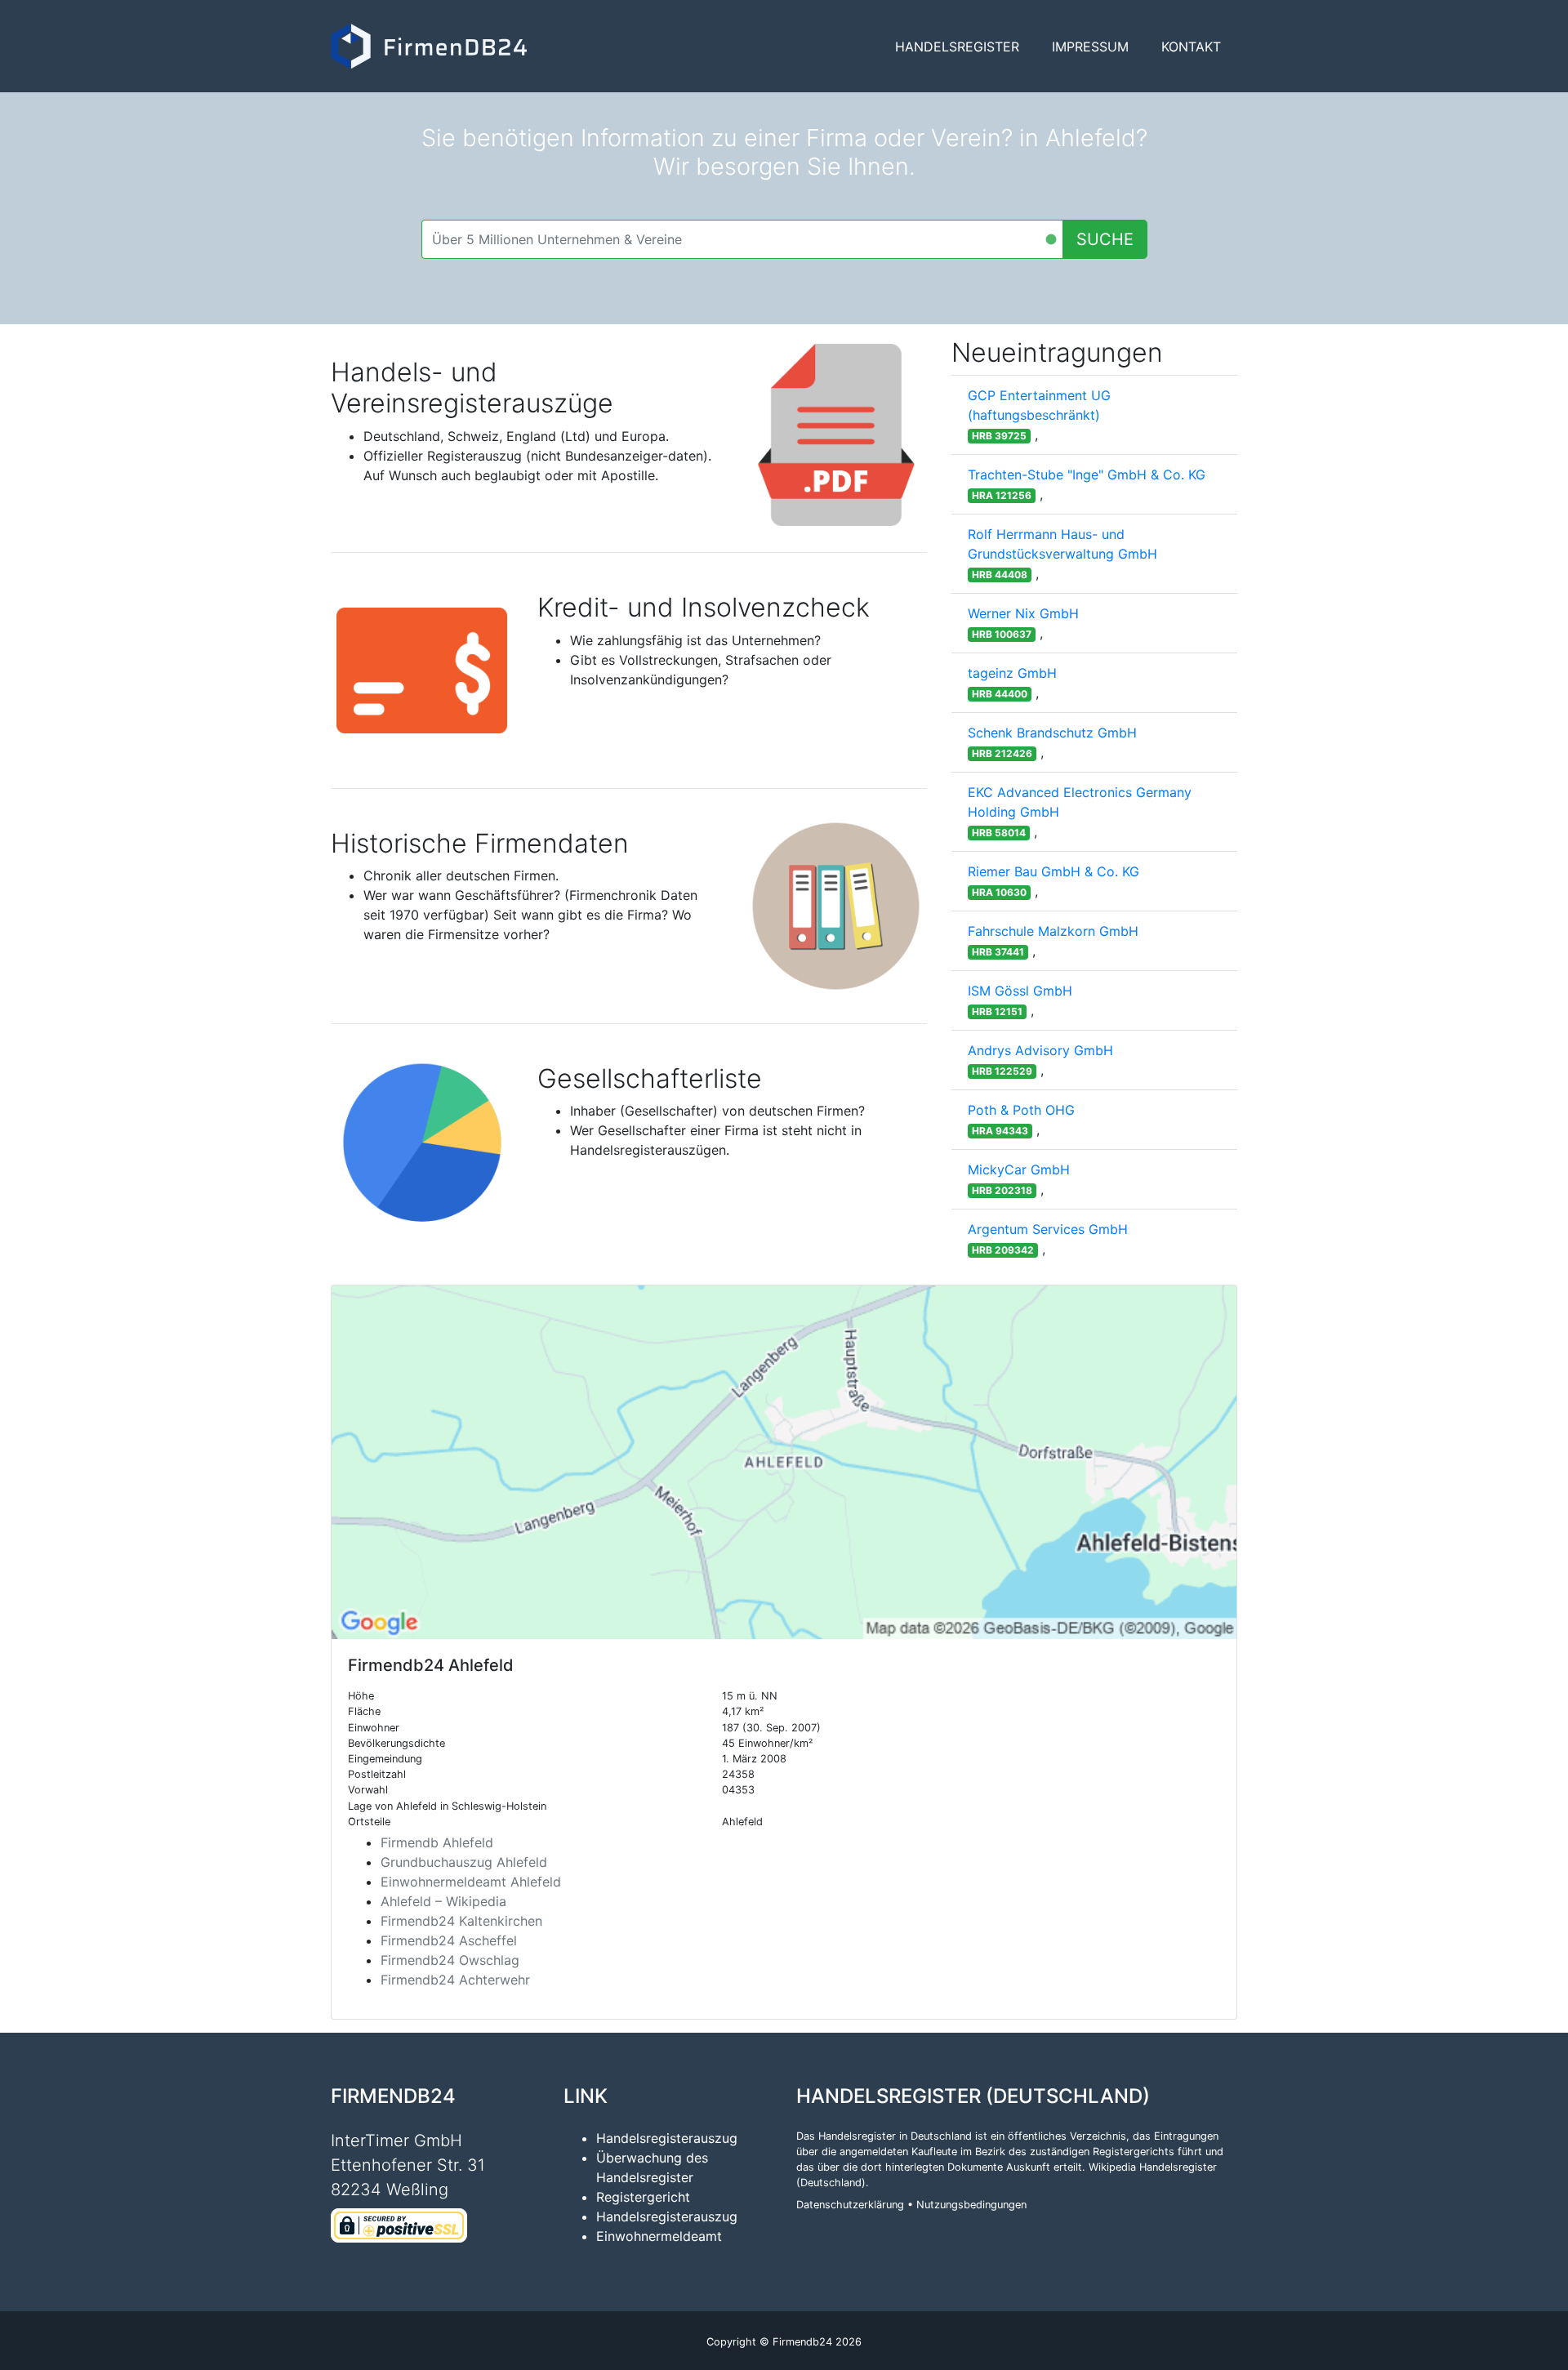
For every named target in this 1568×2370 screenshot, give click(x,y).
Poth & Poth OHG (1021, 1110)
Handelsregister (957, 47)
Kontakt (1191, 47)
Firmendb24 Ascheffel (449, 1940)
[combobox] (742, 239)
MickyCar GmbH (1019, 1169)
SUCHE (1105, 239)
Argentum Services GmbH (1048, 1229)
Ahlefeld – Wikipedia (443, 1901)
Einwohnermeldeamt (659, 2236)
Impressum (1090, 47)
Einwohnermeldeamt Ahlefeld (471, 1882)
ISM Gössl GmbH (1020, 991)
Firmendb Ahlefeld (437, 1842)
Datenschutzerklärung (850, 2205)
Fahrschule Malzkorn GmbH (1053, 931)
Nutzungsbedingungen (971, 2205)
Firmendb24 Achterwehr (455, 1980)
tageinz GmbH (1012, 673)
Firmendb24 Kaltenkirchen (461, 1921)
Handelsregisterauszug (667, 2138)
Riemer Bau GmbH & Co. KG (1053, 871)
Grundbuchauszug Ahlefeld (464, 1862)
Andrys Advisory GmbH (1040, 1050)
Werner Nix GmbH (1023, 613)
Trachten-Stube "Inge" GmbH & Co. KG (1087, 474)
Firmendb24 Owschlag (450, 1960)
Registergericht (643, 2197)
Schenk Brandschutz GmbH (1052, 733)
